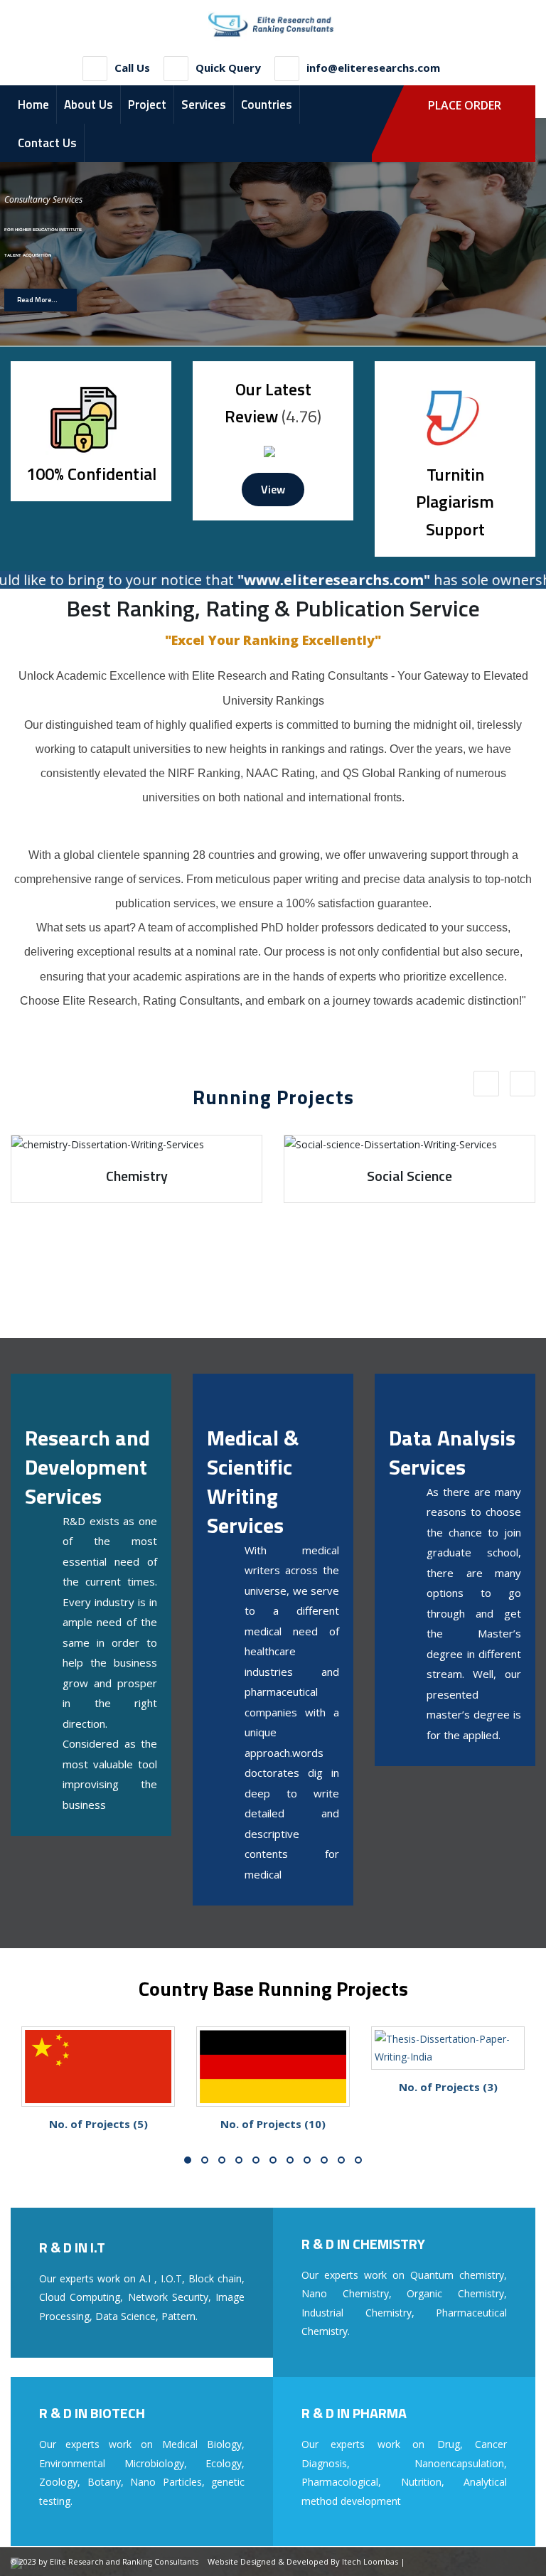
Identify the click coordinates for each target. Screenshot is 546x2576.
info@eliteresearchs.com (373, 68)
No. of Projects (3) (273, 2087)
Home (33, 105)
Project (147, 105)
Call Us (132, 68)
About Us (89, 105)
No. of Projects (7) (448, 2087)
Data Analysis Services (452, 1452)
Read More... (37, 300)
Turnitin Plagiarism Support (455, 502)
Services (204, 105)
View (273, 489)
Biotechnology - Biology (409, 1176)
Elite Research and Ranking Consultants (124, 2561)
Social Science (136, 1176)
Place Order (465, 105)
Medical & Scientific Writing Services (253, 1481)
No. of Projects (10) (98, 2124)
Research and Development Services (87, 1467)
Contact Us (47, 143)
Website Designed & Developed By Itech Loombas (303, 2561)
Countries (267, 105)
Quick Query (228, 68)
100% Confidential (91, 474)
